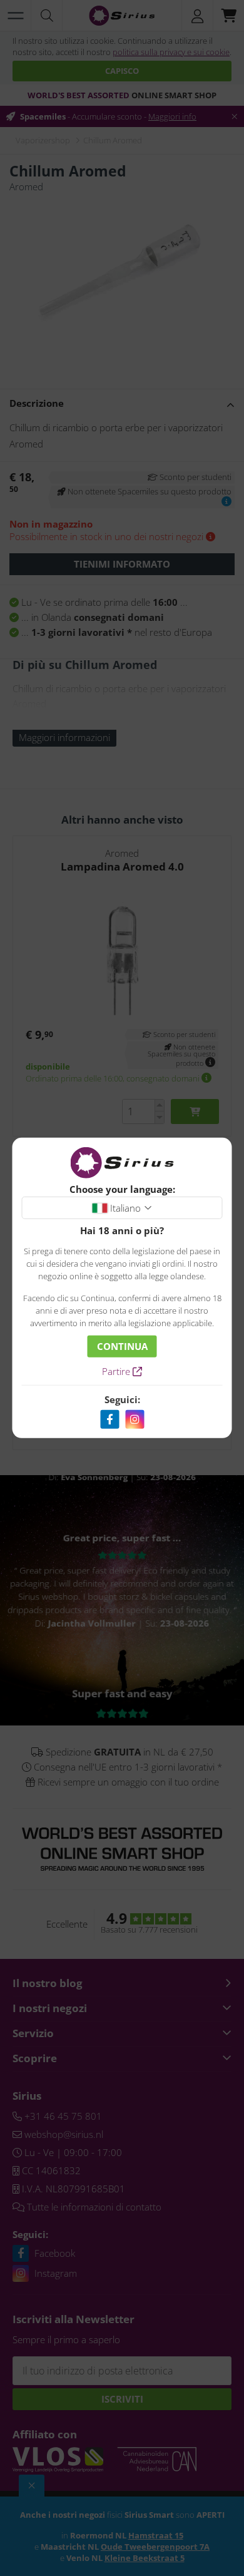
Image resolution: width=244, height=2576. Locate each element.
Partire (117, 1371)
